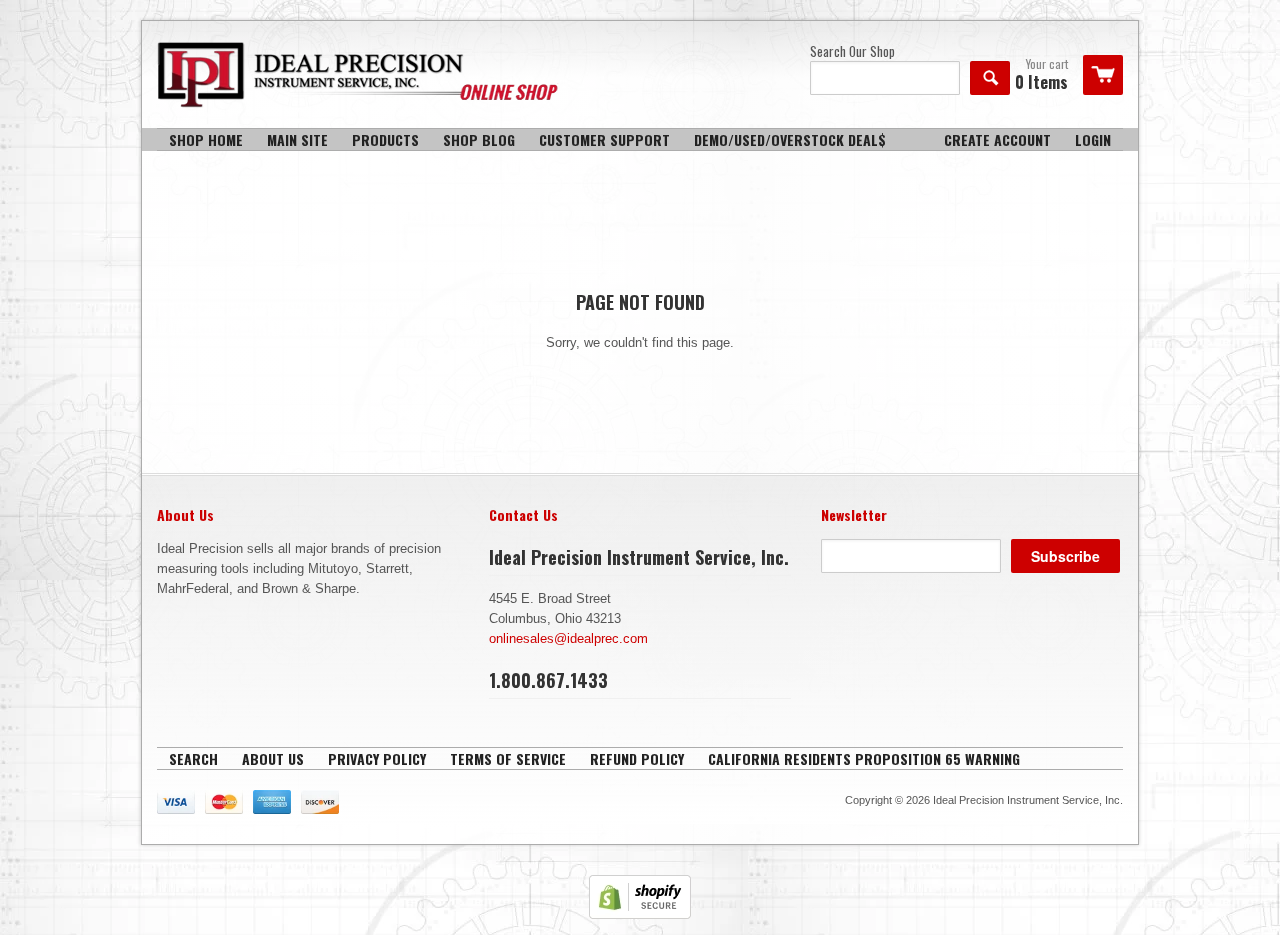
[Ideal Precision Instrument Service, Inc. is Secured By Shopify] (640, 914)
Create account (997, 139)
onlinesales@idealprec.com (568, 638)
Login (1093, 139)
